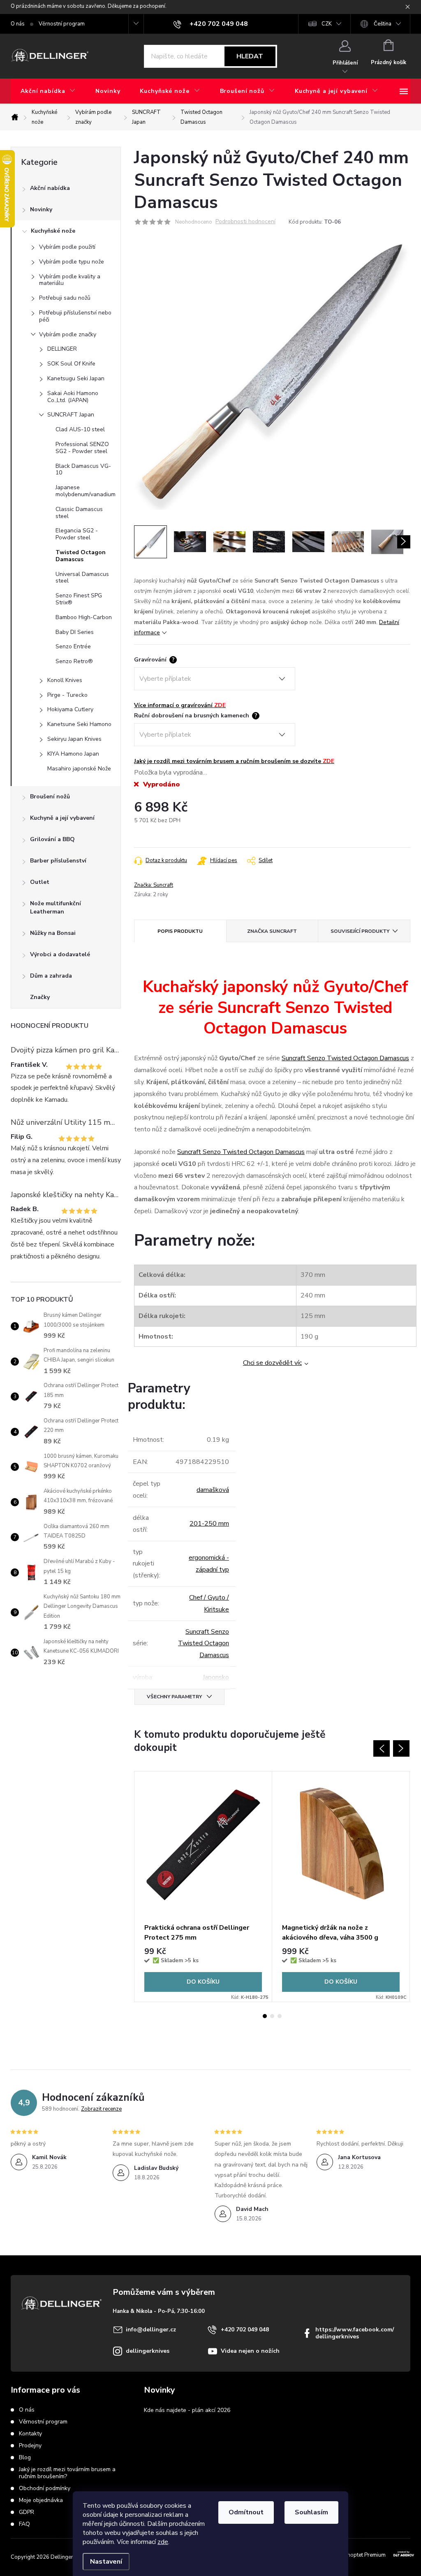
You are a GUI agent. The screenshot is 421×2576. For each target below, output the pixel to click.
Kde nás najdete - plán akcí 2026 (187, 2410)
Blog (25, 2457)
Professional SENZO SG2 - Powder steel (82, 448)
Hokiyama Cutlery (70, 709)
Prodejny (30, 2445)
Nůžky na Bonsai (53, 933)
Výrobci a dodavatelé (60, 954)
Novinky (41, 209)
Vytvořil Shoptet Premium (355, 2555)
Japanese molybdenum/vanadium (86, 491)
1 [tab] (265, 2016)
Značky (40, 997)
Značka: (154, 885)
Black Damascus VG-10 (83, 469)
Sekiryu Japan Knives (74, 739)
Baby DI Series (75, 632)
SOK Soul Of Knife (71, 364)
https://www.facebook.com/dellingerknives (355, 2333)
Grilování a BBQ (52, 839)
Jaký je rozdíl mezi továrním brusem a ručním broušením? (67, 2473)
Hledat (250, 56)
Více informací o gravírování (180, 705)
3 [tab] (280, 2016)
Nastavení (106, 2562)
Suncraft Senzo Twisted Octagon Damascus (345, 1058)
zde (163, 2542)
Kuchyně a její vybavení (62, 818)
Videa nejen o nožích (250, 2351)
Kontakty (30, 2434)
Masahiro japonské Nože (79, 769)
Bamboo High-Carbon (84, 617)
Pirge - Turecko (67, 695)
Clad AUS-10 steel (80, 429)
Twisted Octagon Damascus (81, 556)
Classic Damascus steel (79, 513)
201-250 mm (209, 1524)
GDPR (27, 2512)
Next (401, 1748)
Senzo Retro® (74, 661)
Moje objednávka (41, 2500)
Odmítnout (246, 2512)
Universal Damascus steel (82, 578)
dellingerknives (148, 2351)
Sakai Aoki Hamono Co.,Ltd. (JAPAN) (73, 397)
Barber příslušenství (58, 861)
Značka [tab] (272, 931)
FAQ (24, 2524)
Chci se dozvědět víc (272, 1363)
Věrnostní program (62, 24)
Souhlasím (311, 2512)
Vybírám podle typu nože (72, 262)
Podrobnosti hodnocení (245, 222)
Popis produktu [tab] (180, 931)
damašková (213, 1490)
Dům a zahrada (51, 976)
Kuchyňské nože (53, 231)
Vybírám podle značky (68, 334)
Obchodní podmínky (45, 2488)
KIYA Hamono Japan (73, 754)
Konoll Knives (65, 680)
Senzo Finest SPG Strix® (79, 599)
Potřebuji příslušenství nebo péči (75, 316)
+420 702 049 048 (245, 2330)
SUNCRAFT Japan (71, 415)
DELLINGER (62, 349)
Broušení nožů (50, 797)
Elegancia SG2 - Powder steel (77, 534)
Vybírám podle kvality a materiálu (70, 280)
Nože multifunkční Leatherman (56, 908)
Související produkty (360, 931)
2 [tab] (272, 2016)
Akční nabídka (50, 188)
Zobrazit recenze (101, 2109)
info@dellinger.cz (151, 2330)
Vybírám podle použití (67, 247)
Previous (382, 1748)
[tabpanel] (203, 1887)
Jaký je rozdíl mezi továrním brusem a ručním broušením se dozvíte (234, 761)
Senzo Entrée (73, 646)
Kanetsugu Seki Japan (76, 378)
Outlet (40, 882)
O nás (18, 24)
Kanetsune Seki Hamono (79, 724)
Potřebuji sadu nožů (65, 298)
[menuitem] (48, 91)
